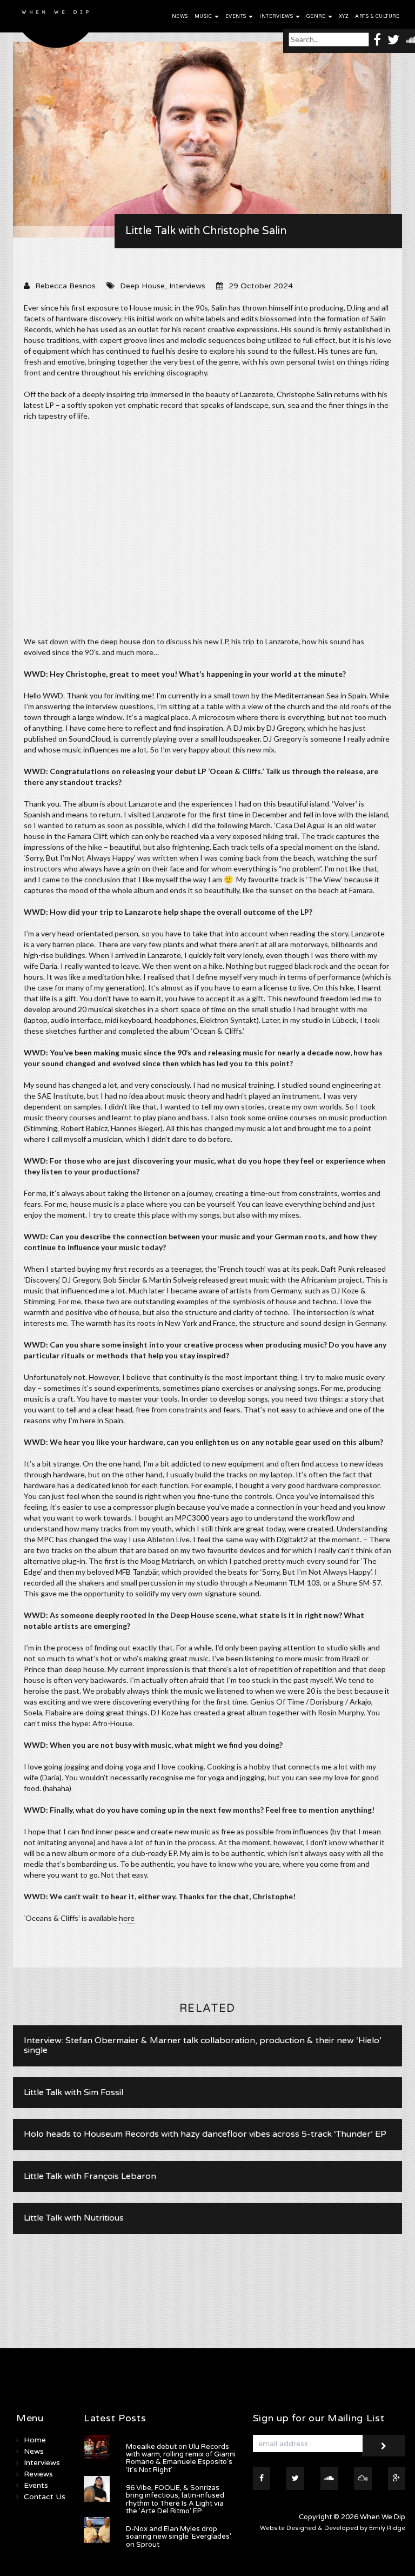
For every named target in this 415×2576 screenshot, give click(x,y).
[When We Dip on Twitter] (393, 39)
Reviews (38, 2474)
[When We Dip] (56, 27)
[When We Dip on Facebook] (377, 39)
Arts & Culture (377, 16)
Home (35, 2440)
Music (204, 16)
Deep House (142, 286)
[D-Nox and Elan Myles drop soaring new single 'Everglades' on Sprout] (97, 2530)
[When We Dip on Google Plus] (397, 2479)
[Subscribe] (384, 2446)
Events (237, 16)
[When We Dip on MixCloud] (363, 2479)
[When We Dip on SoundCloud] (329, 2479)
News (180, 16)
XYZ (344, 16)
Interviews (277, 16)
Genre (317, 16)
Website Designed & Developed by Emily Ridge (333, 2528)
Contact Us (45, 2497)
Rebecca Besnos (65, 286)
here (128, 1918)
